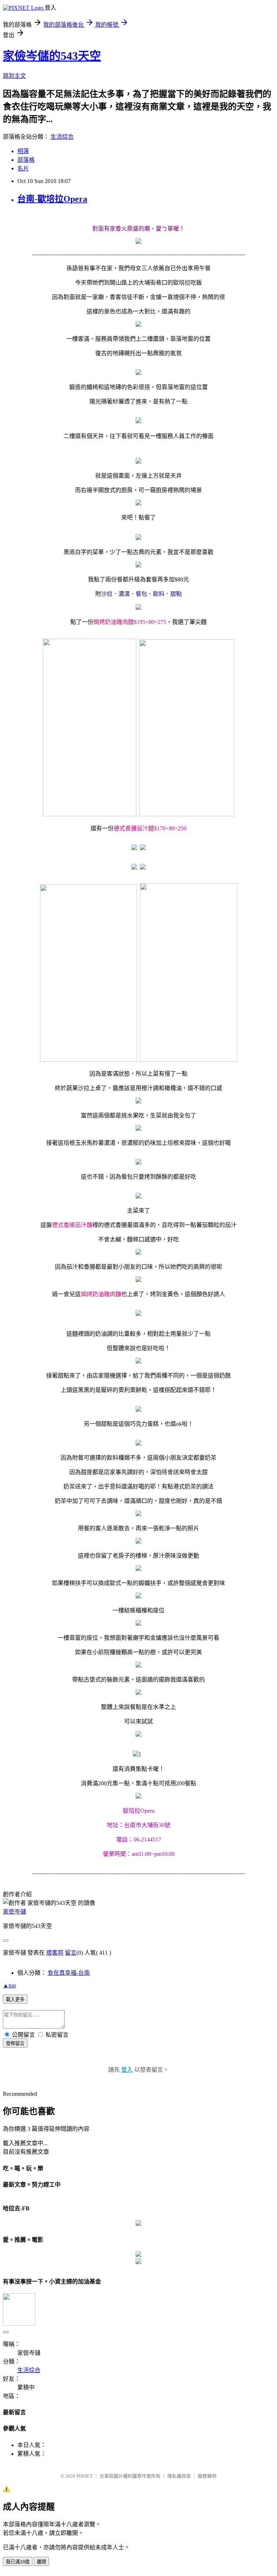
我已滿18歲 (18, 2562)
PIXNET (85, 2476)
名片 (23, 168)
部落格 (26, 160)
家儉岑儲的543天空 (52, 56)
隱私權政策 (179, 2476)
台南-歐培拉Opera (52, 199)
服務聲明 (207, 2476)
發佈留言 (15, 2043)
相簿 (23, 151)
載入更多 (15, 1999)
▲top (9, 1985)
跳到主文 (14, 76)
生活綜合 (62, 137)
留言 (71, 1953)
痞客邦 (55, 1953)
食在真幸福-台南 (69, 1973)
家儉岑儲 (14, 1912)
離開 (41, 2562)
